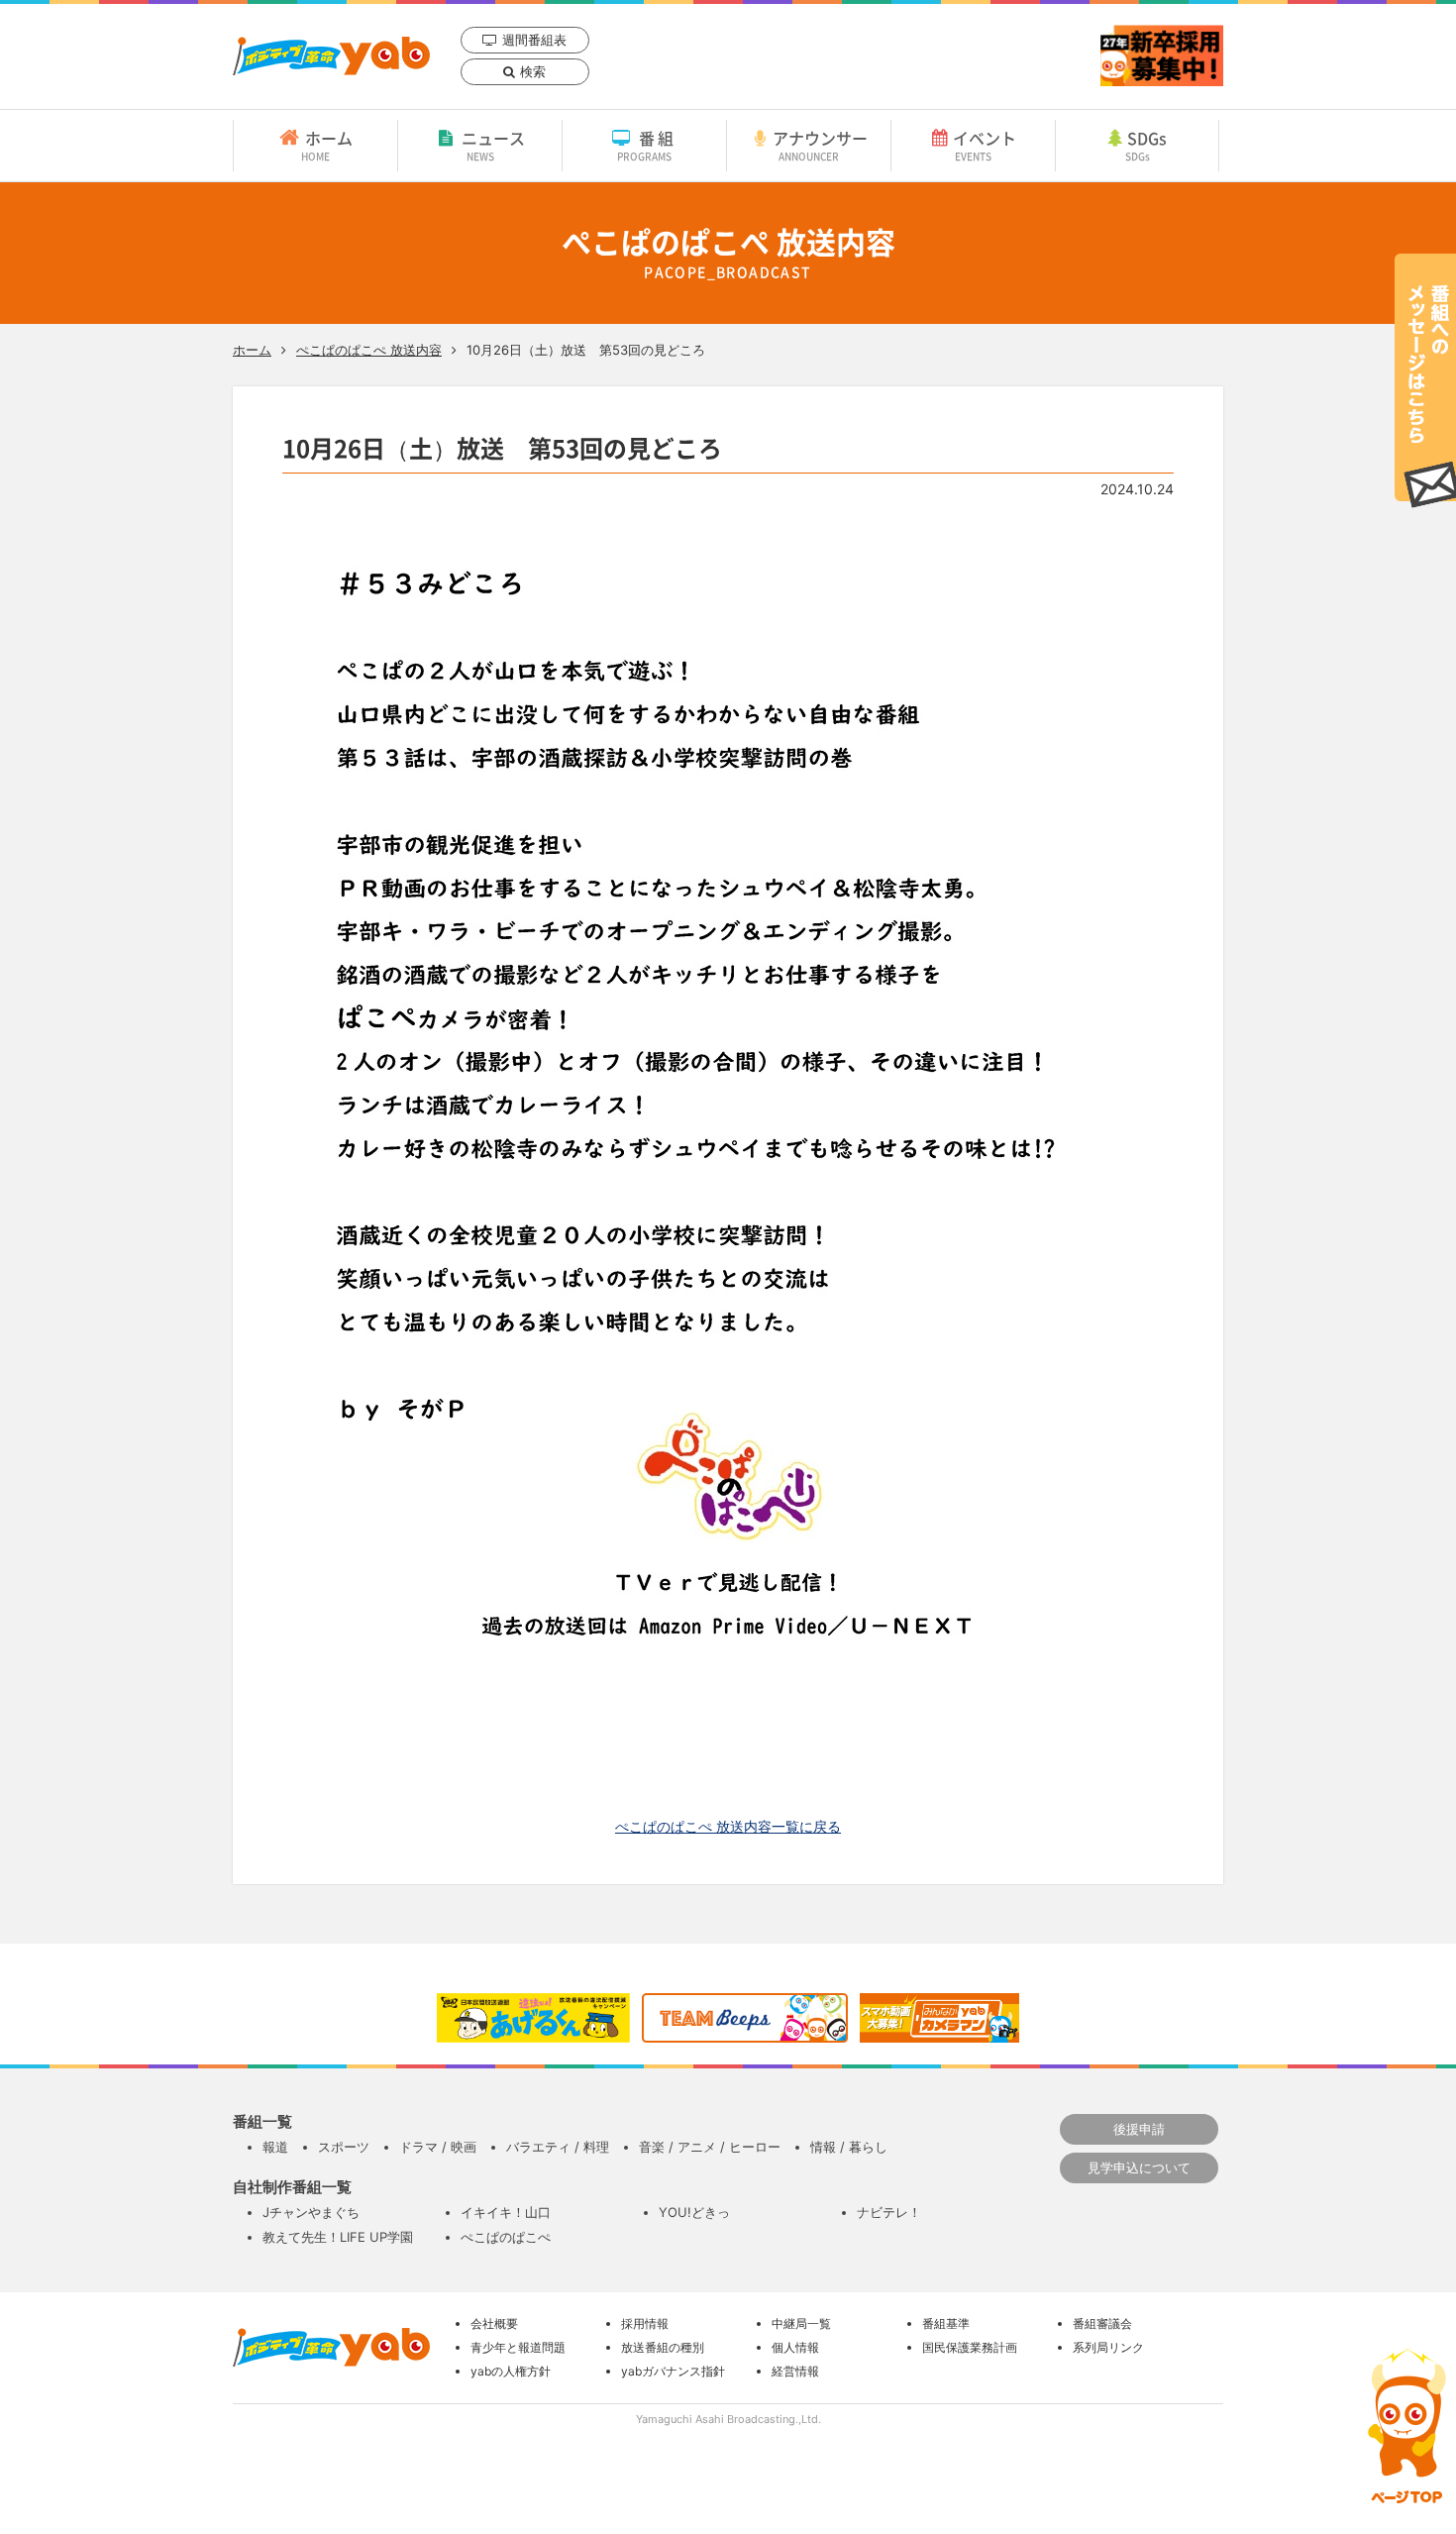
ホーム (327, 145)
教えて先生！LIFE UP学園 (338, 2237)
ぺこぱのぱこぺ (506, 2237)
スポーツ (344, 2147)
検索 (533, 71)
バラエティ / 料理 (558, 2147)
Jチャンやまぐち (311, 2212)
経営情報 (795, 2371)
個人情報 (795, 2347)
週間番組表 (534, 40)
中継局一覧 (801, 2323)
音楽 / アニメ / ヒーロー (710, 2147)
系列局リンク (1108, 2347)
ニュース (493, 145)
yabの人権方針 (511, 2371)
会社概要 (494, 2323)
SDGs (1146, 145)
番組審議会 (1102, 2323)
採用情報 (645, 2323)
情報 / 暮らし (849, 2147)
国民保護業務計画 (970, 2347)
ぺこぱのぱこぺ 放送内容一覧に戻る (728, 1826)
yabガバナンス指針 (673, 2371)
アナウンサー (820, 145)
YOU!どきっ (694, 2212)
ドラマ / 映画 (438, 2147)
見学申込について (1139, 2167)
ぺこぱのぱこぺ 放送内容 (369, 350)
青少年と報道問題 (518, 2347)
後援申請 (1139, 2129)
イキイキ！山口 (506, 2212)
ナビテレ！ (889, 2212)
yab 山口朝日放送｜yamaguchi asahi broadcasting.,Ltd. (331, 56)
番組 (647, 145)
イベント (985, 145)
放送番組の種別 (663, 2347)
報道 (275, 2147)
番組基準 (946, 2323)
